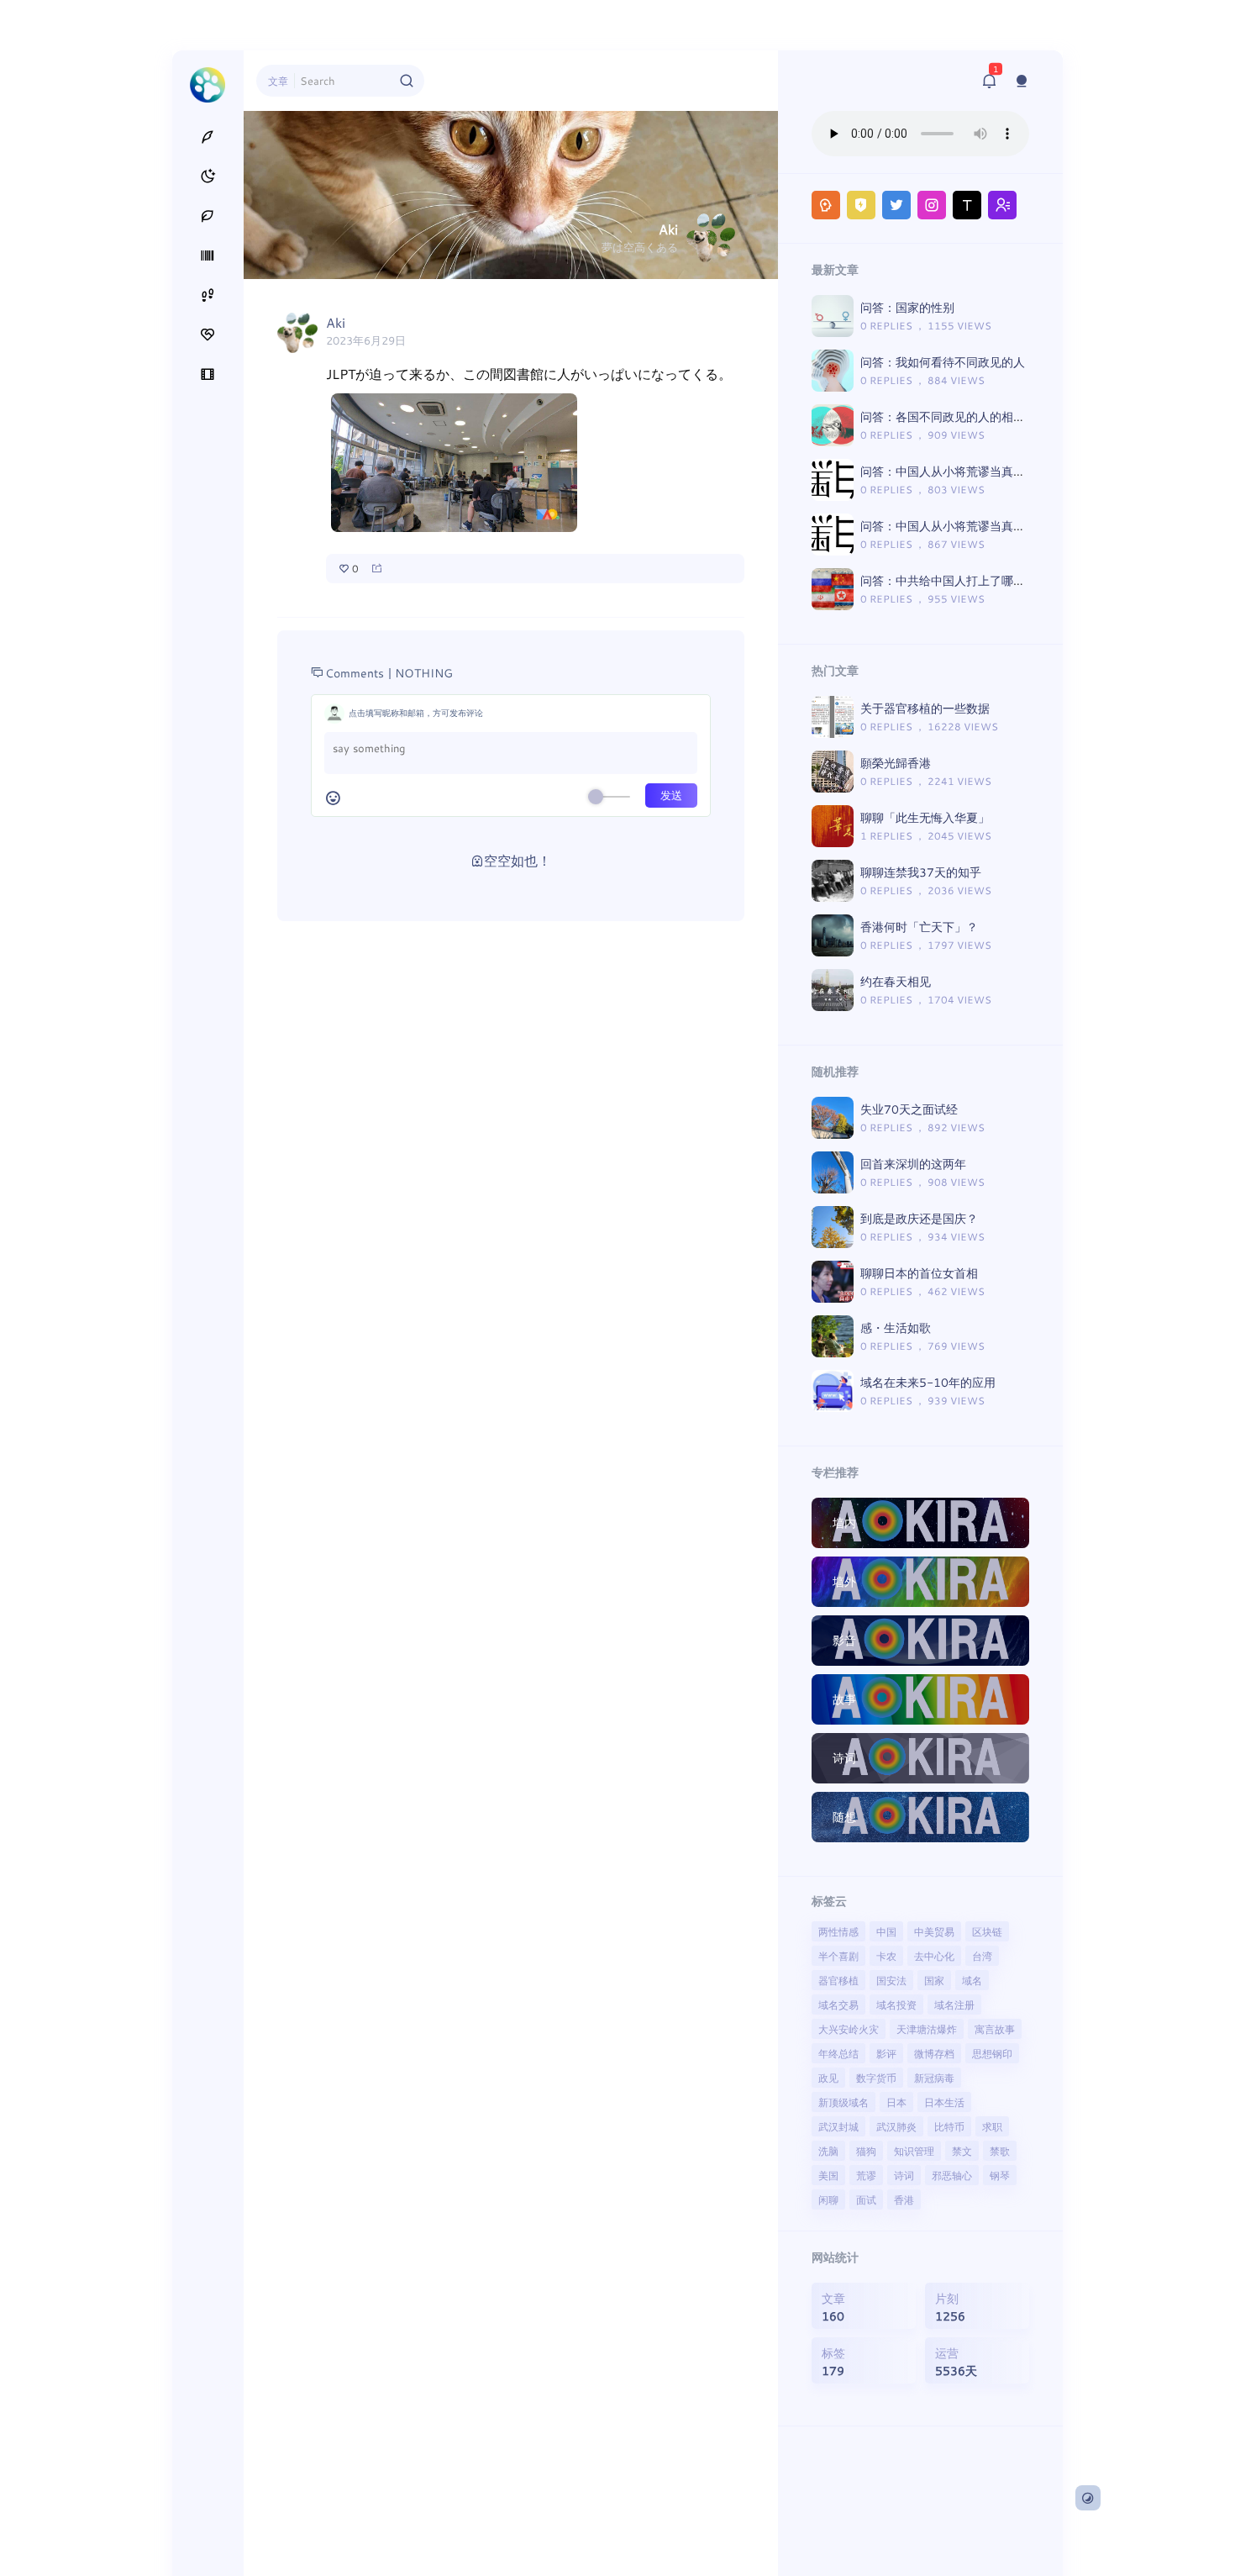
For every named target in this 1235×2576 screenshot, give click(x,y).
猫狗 (866, 2151)
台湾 (982, 1956)
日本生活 (944, 2102)
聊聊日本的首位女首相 (919, 1273)
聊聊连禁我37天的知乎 (921, 872)
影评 (886, 2053)
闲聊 (828, 2199)
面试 (866, 2199)
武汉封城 (838, 2126)
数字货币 (876, 2078)
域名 (972, 1980)
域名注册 (954, 2004)
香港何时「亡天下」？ (919, 927)
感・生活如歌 (896, 1328)
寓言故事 (995, 2029)
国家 (934, 1980)
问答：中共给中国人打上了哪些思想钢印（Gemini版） (1004, 580)
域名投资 (896, 2004)
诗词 (904, 2175)
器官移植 (838, 1980)
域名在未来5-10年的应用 (928, 1382)
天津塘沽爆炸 (927, 2029)
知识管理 (914, 2151)
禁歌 (1000, 2151)
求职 (992, 2126)
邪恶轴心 (952, 2175)
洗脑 (828, 2151)
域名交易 (838, 2004)
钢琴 (1000, 2175)
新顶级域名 (843, 2102)
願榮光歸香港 (896, 763)
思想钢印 (992, 2053)
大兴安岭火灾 (849, 2029)
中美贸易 (934, 1931)
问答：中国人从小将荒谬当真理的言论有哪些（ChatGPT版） (1020, 526)
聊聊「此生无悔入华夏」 (925, 817)
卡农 (886, 1956)
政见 (828, 2078)
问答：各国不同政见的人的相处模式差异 (966, 416)
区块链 (987, 1931)
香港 (904, 2199)
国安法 (891, 1980)
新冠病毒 (934, 2078)
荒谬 (866, 2175)
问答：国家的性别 (907, 307)
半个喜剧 (838, 1956)
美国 (828, 2175)
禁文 (962, 2151)
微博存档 (934, 2053)
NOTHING (424, 673)
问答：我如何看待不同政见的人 (943, 362)
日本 (896, 2102)
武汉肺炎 (896, 2126)
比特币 (949, 2126)
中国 (886, 1931)
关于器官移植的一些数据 (925, 708)
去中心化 (934, 1956)
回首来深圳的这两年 (913, 1164)
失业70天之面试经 (909, 1109)
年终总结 (838, 2053)
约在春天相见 (896, 981)
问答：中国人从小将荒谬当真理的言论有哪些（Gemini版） (1015, 471)
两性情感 (838, 1931)
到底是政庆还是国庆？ (919, 1218)
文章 (278, 81)
